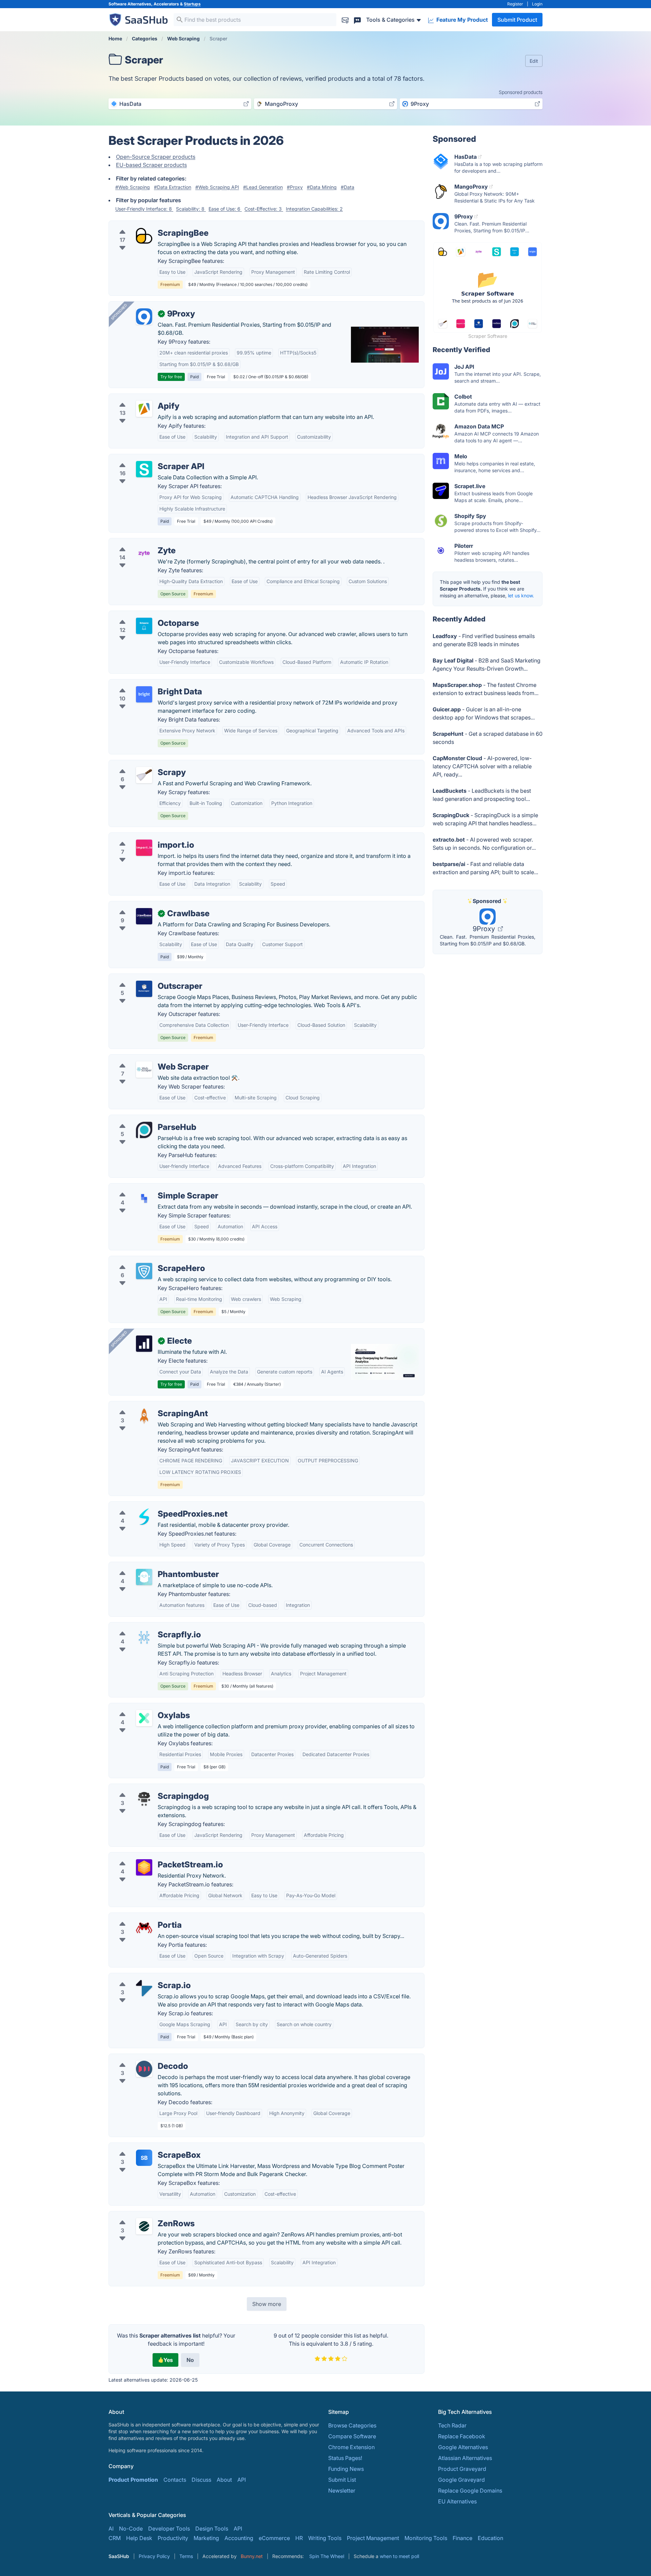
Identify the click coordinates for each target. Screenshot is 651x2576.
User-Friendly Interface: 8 (144, 209)
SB (144, 2158)
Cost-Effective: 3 (264, 209)
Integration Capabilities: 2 (314, 209)
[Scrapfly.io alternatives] (144, 1637)
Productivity (173, 2538)
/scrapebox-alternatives (145, 2147)
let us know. (521, 595)
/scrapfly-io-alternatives (145, 1627)
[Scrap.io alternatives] (144, 1988)
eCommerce (274, 2538)
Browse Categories (352, 2425)
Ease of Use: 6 (225, 209)
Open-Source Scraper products (156, 157)
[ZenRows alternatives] (144, 2226)
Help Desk (139, 2538)
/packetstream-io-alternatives (152, 1857)
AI (111, 2529)
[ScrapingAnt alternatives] (144, 1416)
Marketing (206, 2538)
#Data (348, 187)
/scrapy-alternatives (140, 764)
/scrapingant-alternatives (146, 1405)
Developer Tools (169, 2529)
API (242, 2480)
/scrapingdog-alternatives (147, 1788)
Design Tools (212, 2529)
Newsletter (342, 2491)
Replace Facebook (462, 2436)
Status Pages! (345, 2458)
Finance (462, 2538)
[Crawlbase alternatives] (144, 916)
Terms (186, 2556)
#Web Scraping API (217, 187)
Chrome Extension (351, 2447)
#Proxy (295, 187)
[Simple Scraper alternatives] (144, 1198)
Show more (267, 2304)
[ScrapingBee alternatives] (144, 236)
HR (299, 2538)
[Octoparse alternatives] (144, 626)
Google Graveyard (461, 2480)
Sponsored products (521, 92)
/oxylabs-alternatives (141, 1707)
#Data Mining (322, 187)
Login (537, 4)
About (224, 2480)
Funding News (346, 2469)
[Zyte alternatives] (144, 553)
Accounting (239, 2538)
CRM (115, 2538)
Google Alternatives (463, 2447)
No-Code (131, 2529)
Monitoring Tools (426, 2538)
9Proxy (485, 929)
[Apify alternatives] (144, 409)
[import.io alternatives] (144, 848)
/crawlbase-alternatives (144, 905)
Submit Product (517, 20)
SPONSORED (119, 312)
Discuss (201, 2480)
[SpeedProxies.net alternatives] (144, 1517)
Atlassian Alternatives (465, 2458)
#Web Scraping (133, 187)
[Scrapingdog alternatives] (144, 1799)
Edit (534, 61)
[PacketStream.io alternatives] (144, 1867)
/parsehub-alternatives (143, 1119)
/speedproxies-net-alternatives (153, 1506)
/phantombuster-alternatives (150, 1566)
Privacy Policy (154, 2556)
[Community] (357, 20)
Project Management (373, 2538)
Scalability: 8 (191, 209)
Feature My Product (461, 20)
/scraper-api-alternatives (146, 458)
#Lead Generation (263, 187)
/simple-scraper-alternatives (150, 1188)
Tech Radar (452, 2425)
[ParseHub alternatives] (144, 1130)
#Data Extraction (173, 187)
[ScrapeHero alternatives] (144, 1271)
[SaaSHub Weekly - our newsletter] (345, 20)
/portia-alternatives (139, 1917)
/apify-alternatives (137, 398)
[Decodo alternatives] (144, 2069)
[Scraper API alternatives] (144, 469)
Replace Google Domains (470, 2491)
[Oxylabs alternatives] (144, 1718)
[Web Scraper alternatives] (144, 1070)
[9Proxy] (144, 316)
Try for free (171, 377)
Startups (192, 4)
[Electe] (144, 1344)
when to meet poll (399, 2556)
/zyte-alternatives (136, 542)
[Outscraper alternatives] (144, 989)
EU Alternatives (457, 2501)
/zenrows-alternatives (142, 2215)
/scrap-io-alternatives (142, 1977)
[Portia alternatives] (144, 1928)
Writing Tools (325, 2538)
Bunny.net (252, 2556)
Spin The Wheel (327, 2556)
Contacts (175, 2480)
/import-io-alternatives (143, 837)
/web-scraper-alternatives (147, 1059)
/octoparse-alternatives (144, 615)
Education (490, 2538)
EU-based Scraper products (151, 165)
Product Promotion (133, 2480)
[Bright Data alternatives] (144, 694)
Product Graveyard (462, 2469)
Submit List (342, 2480)
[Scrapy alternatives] (144, 775)
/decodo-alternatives (141, 2058)
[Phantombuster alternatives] (144, 1577)
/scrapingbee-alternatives (147, 225)
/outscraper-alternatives (145, 978)
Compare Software (352, 2436)
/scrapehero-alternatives (145, 1260)
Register (515, 4)
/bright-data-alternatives (145, 684)
